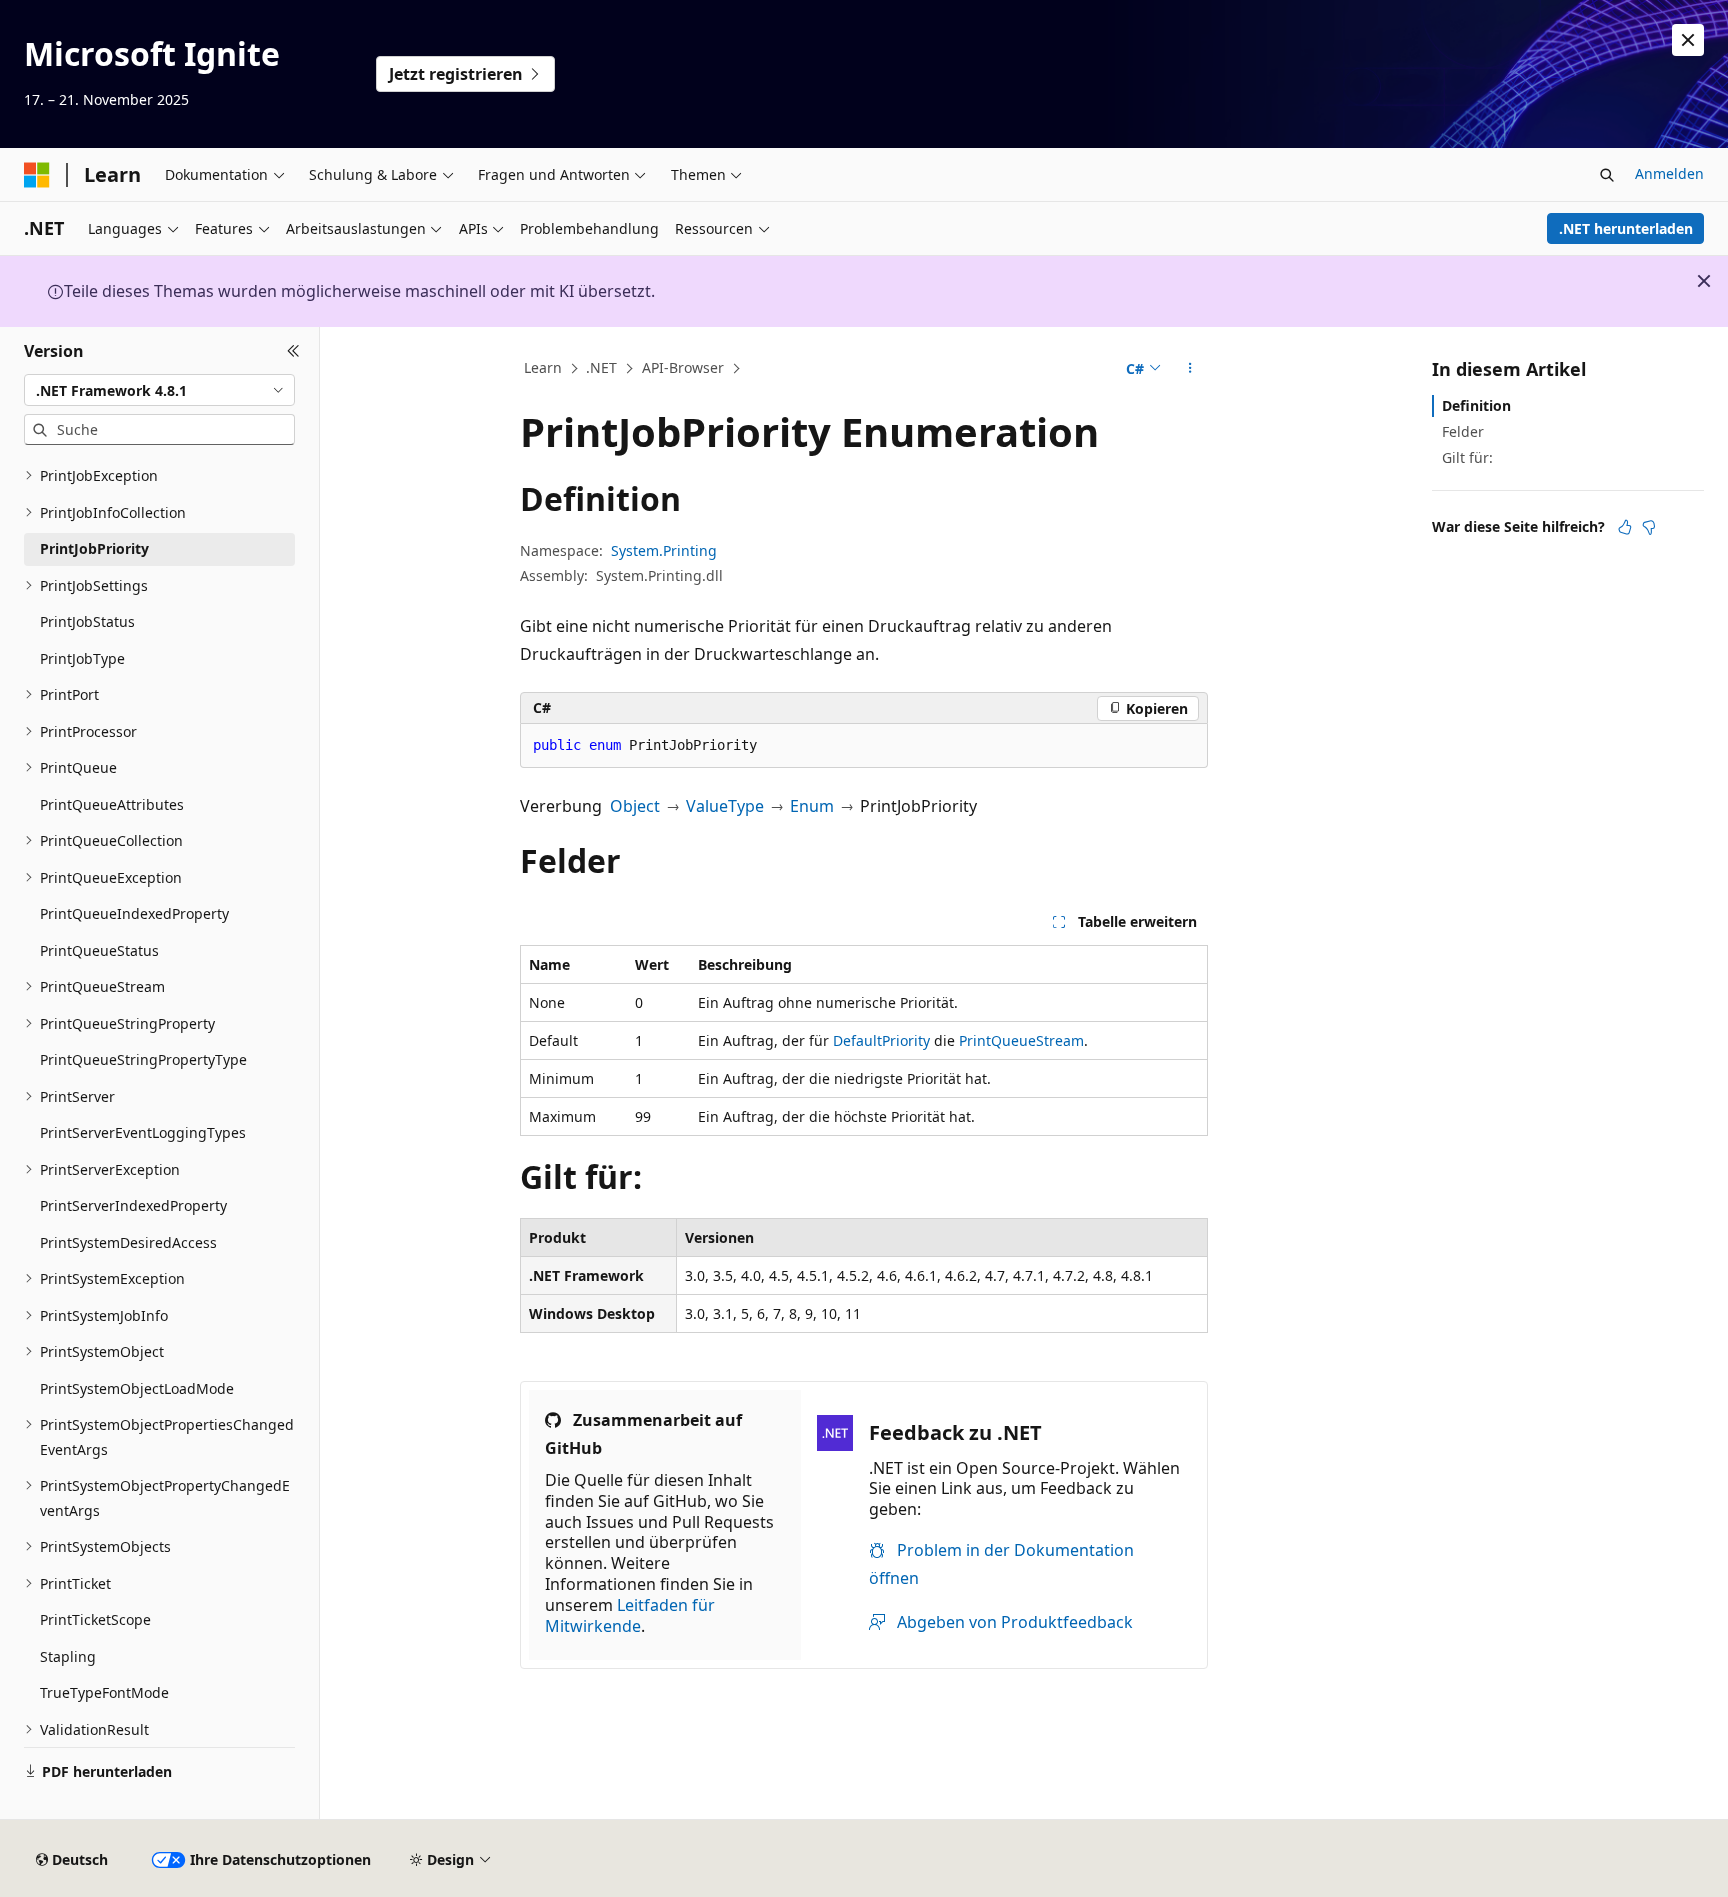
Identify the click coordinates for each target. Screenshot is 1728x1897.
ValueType (725, 806)
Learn (543, 367)
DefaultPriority (881, 1040)
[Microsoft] (37, 175)
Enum (812, 806)
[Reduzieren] (293, 351)
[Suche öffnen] (1607, 175)
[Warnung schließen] (1688, 40)
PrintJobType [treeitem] (82, 658)
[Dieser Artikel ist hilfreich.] (1625, 527)
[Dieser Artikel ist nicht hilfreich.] (1649, 527)
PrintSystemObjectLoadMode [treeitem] (137, 1388)
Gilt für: (1467, 457)
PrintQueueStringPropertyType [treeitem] (143, 1059)
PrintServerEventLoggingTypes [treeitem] (143, 1132)
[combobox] (159, 390)
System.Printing (664, 550)
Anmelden (1669, 173)
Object (635, 806)
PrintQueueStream (1021, 1040)
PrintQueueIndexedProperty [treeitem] (134, 913)
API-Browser (683, 367)
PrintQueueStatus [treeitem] (99, 950)
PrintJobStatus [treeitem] (87, 621)
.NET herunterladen (1626, 228)
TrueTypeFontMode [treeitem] (104, 1692)
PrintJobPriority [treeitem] (94, 548)
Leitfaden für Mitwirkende (630, 1615)
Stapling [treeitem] (68, 1656)
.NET (601, 367)
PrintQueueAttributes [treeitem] (112, 804)
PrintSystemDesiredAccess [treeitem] (128, 1242)
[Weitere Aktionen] (1190, 369)
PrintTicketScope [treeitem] (95, 1619)
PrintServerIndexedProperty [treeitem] (133, 1205)
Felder (1463, 431)
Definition (1476, 405)
